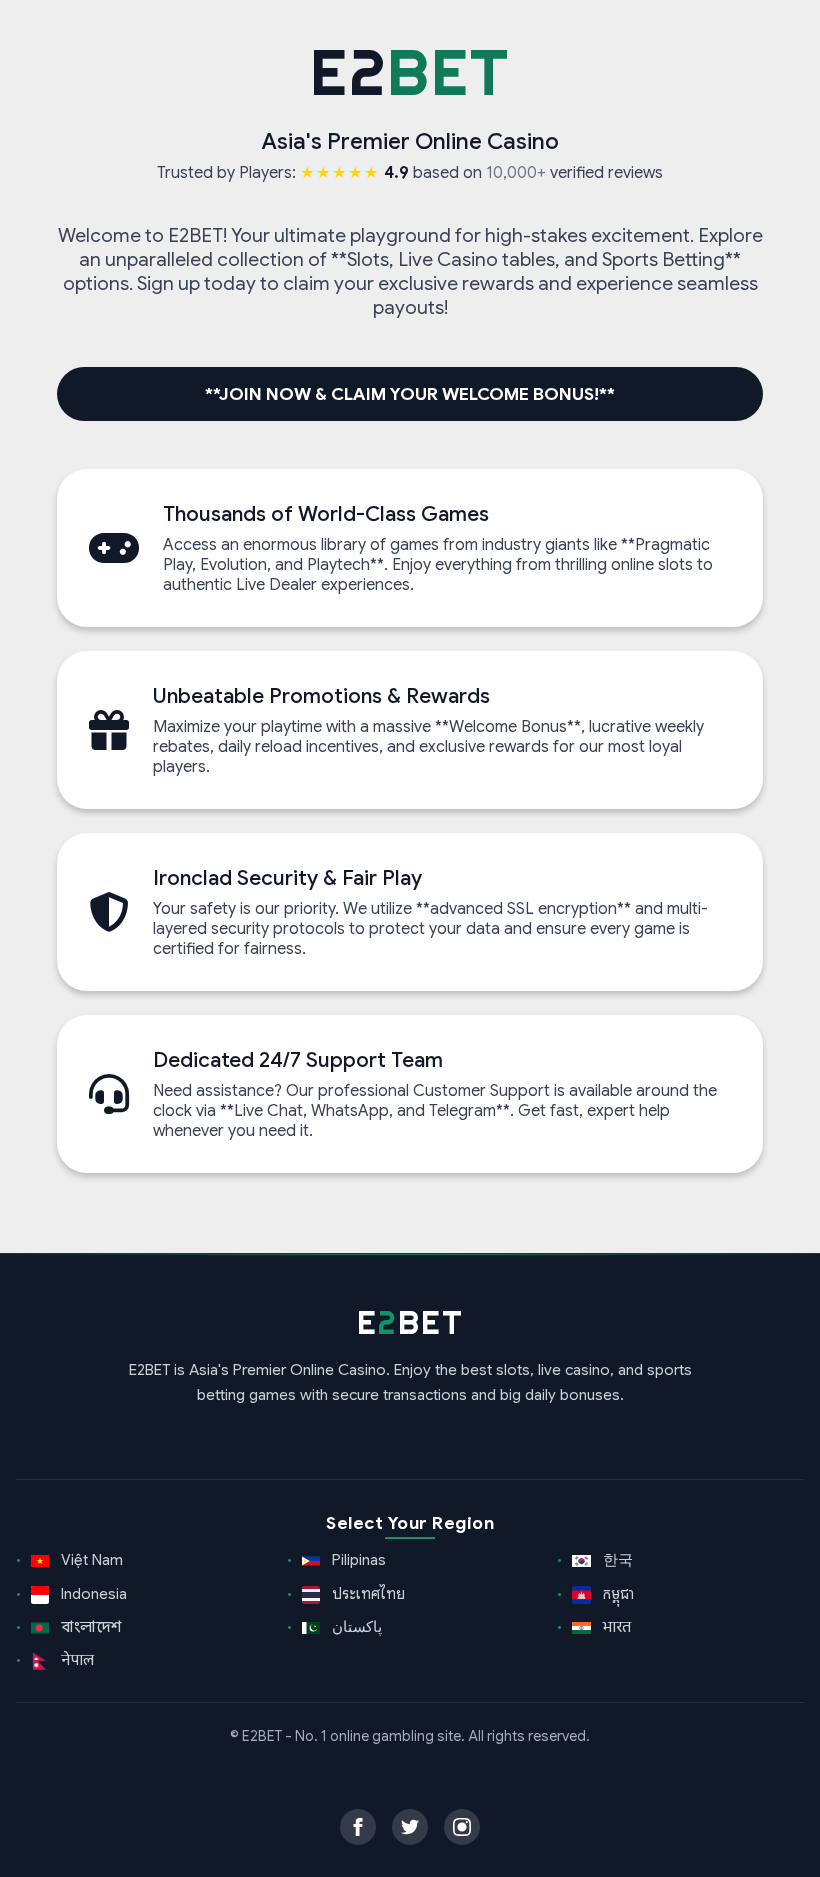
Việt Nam (90, 1559)
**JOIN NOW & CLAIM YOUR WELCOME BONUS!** (410, 394)
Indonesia (92, 1593)
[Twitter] (410, 1827)
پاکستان (355, 1626)
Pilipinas (357, 1559)
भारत (615, 1626)
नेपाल (75, 1659)
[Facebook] (358, 1827)
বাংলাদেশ (89, 1626)
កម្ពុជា (617, 1593)
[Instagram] (462, 1827)
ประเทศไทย (366, 1593)
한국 (616, 1559)
